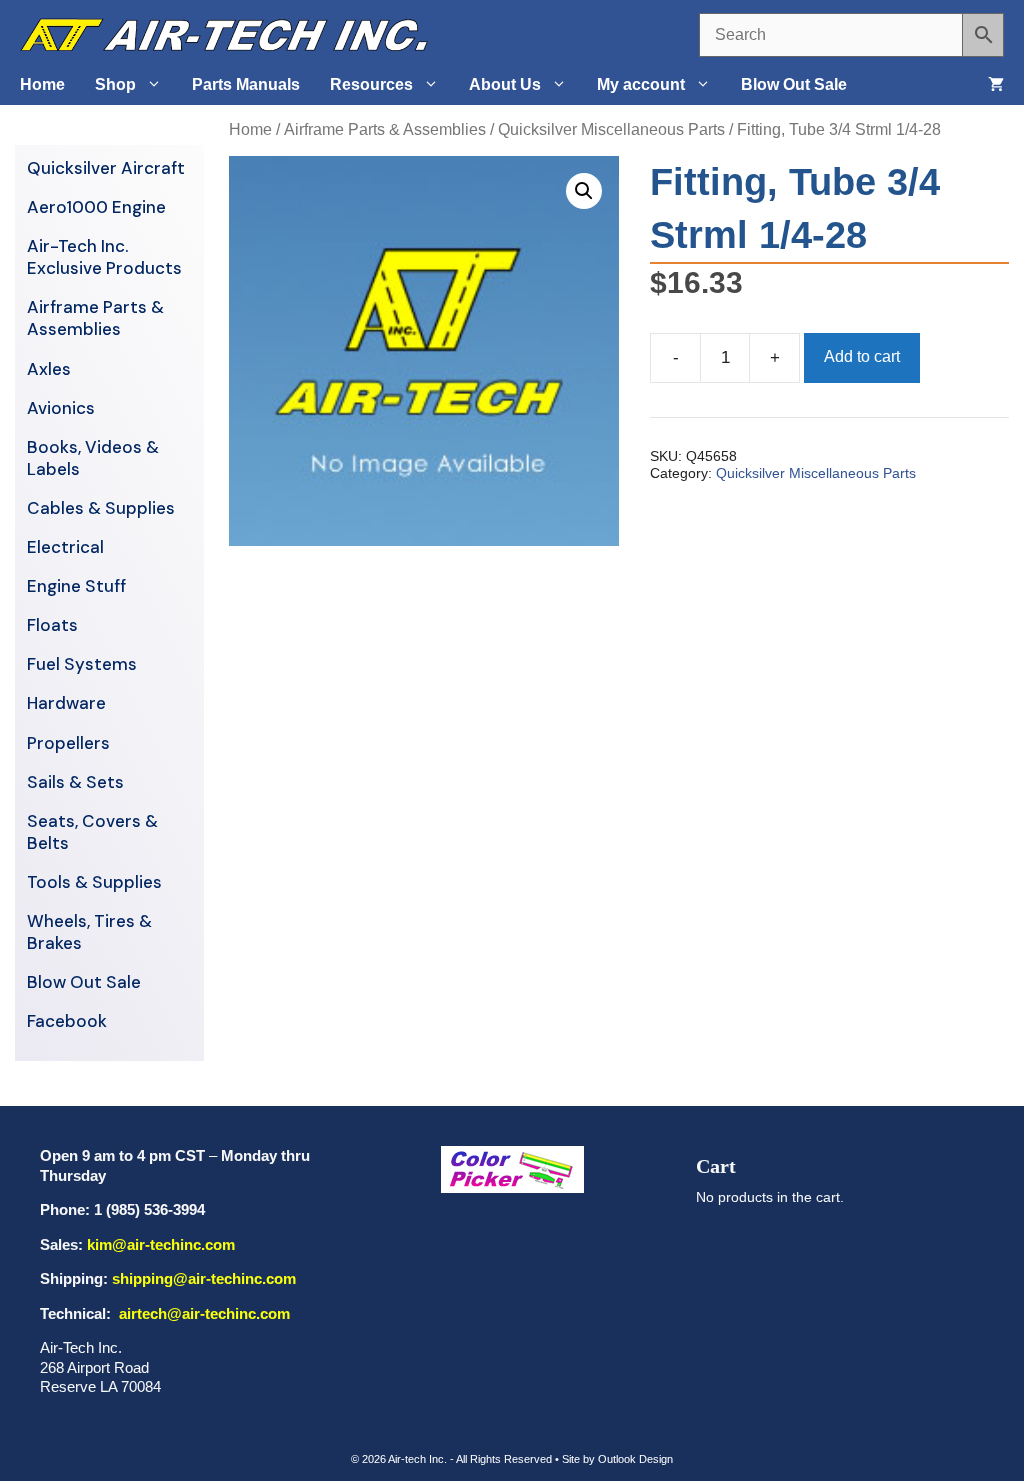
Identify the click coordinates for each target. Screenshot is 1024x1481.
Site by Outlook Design (617, 1459)
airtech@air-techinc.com (202, 1313)
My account (641, 84)
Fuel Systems (82, 664)
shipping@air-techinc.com (204, 1278)
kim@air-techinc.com (161, 1244)
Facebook (67, 1021)
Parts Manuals (246, 84)
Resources (371, 84)
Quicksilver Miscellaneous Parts (611, 129)
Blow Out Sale (794, 84)
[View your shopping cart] (996, 85)
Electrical (65, 547)
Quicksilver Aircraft (106, 168)
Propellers (68, 743)
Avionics (61, 408)
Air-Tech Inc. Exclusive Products (104, 257)
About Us (505, 84)
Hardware (66, 703)
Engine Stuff (76, 586)
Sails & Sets (75, 782)
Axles (49, 369)
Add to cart (862, 356)
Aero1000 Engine (96, 207)
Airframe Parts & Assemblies (385, 129)
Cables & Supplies (101, 508)
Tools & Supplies (94, 882)
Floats (52, 625)
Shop (115, 84)
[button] (584, 191)
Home (42, 84)
